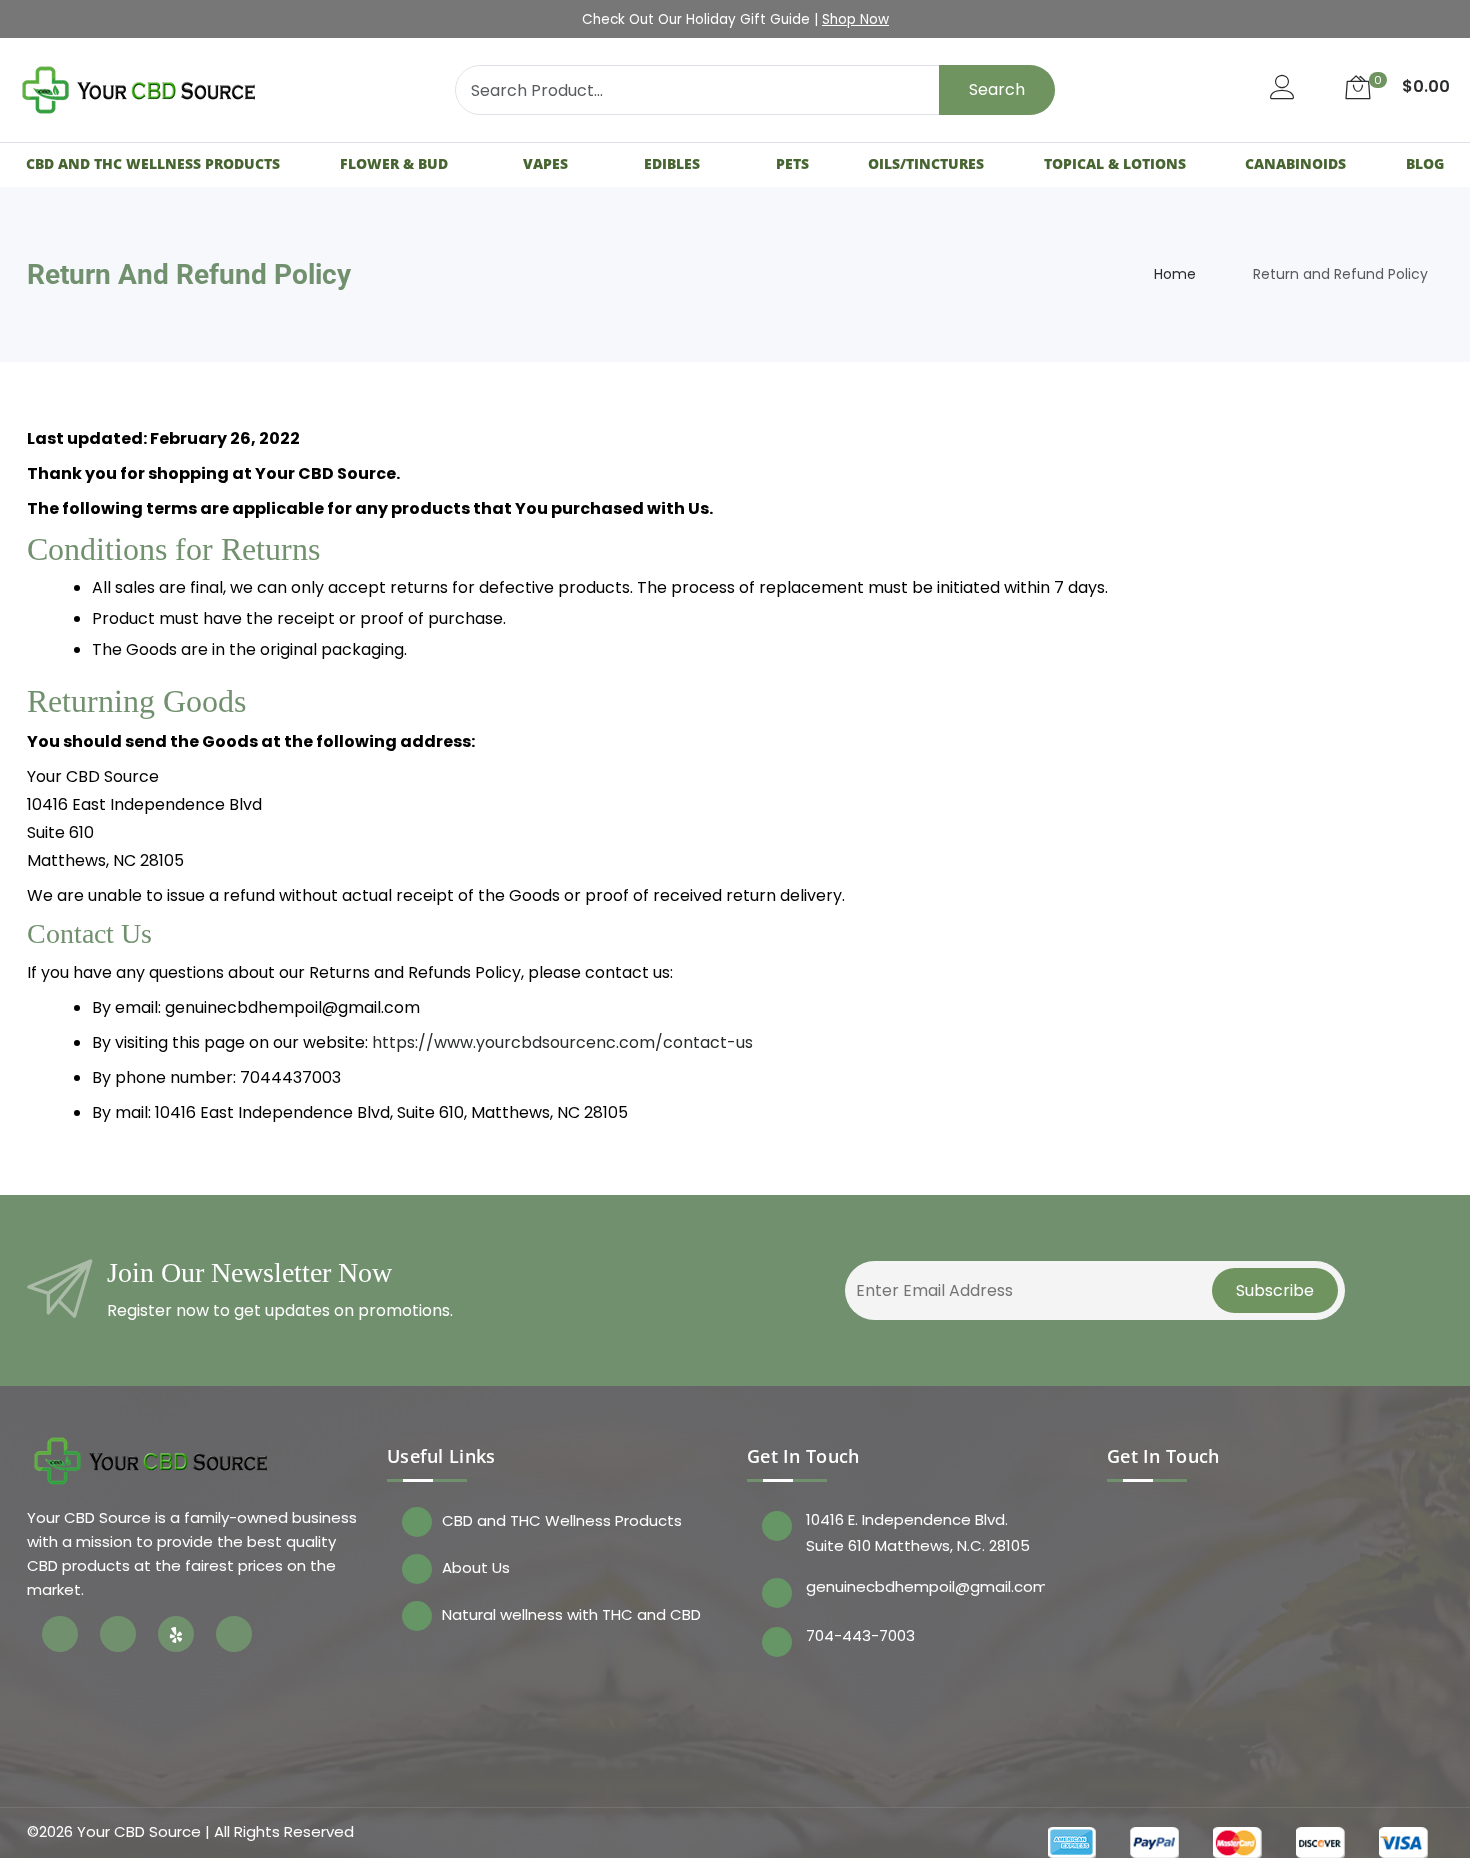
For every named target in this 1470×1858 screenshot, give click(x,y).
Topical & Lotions (1115, 163)
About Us (476, 1567)
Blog (1425, 163)
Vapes (545, 163)
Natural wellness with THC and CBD (571, 1614)
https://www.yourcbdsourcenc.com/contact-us (562, 1042)
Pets (792, 163)
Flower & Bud (394, 163)
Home (1175, 274)
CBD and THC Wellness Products (153, 163)
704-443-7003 (860, 1635)
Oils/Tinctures (926, 163)
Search (997, 89)
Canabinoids (1295, 163)
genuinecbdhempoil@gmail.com (925, 1586)
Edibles (672, 163)
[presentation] (216, 20)
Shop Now (855, 19)
